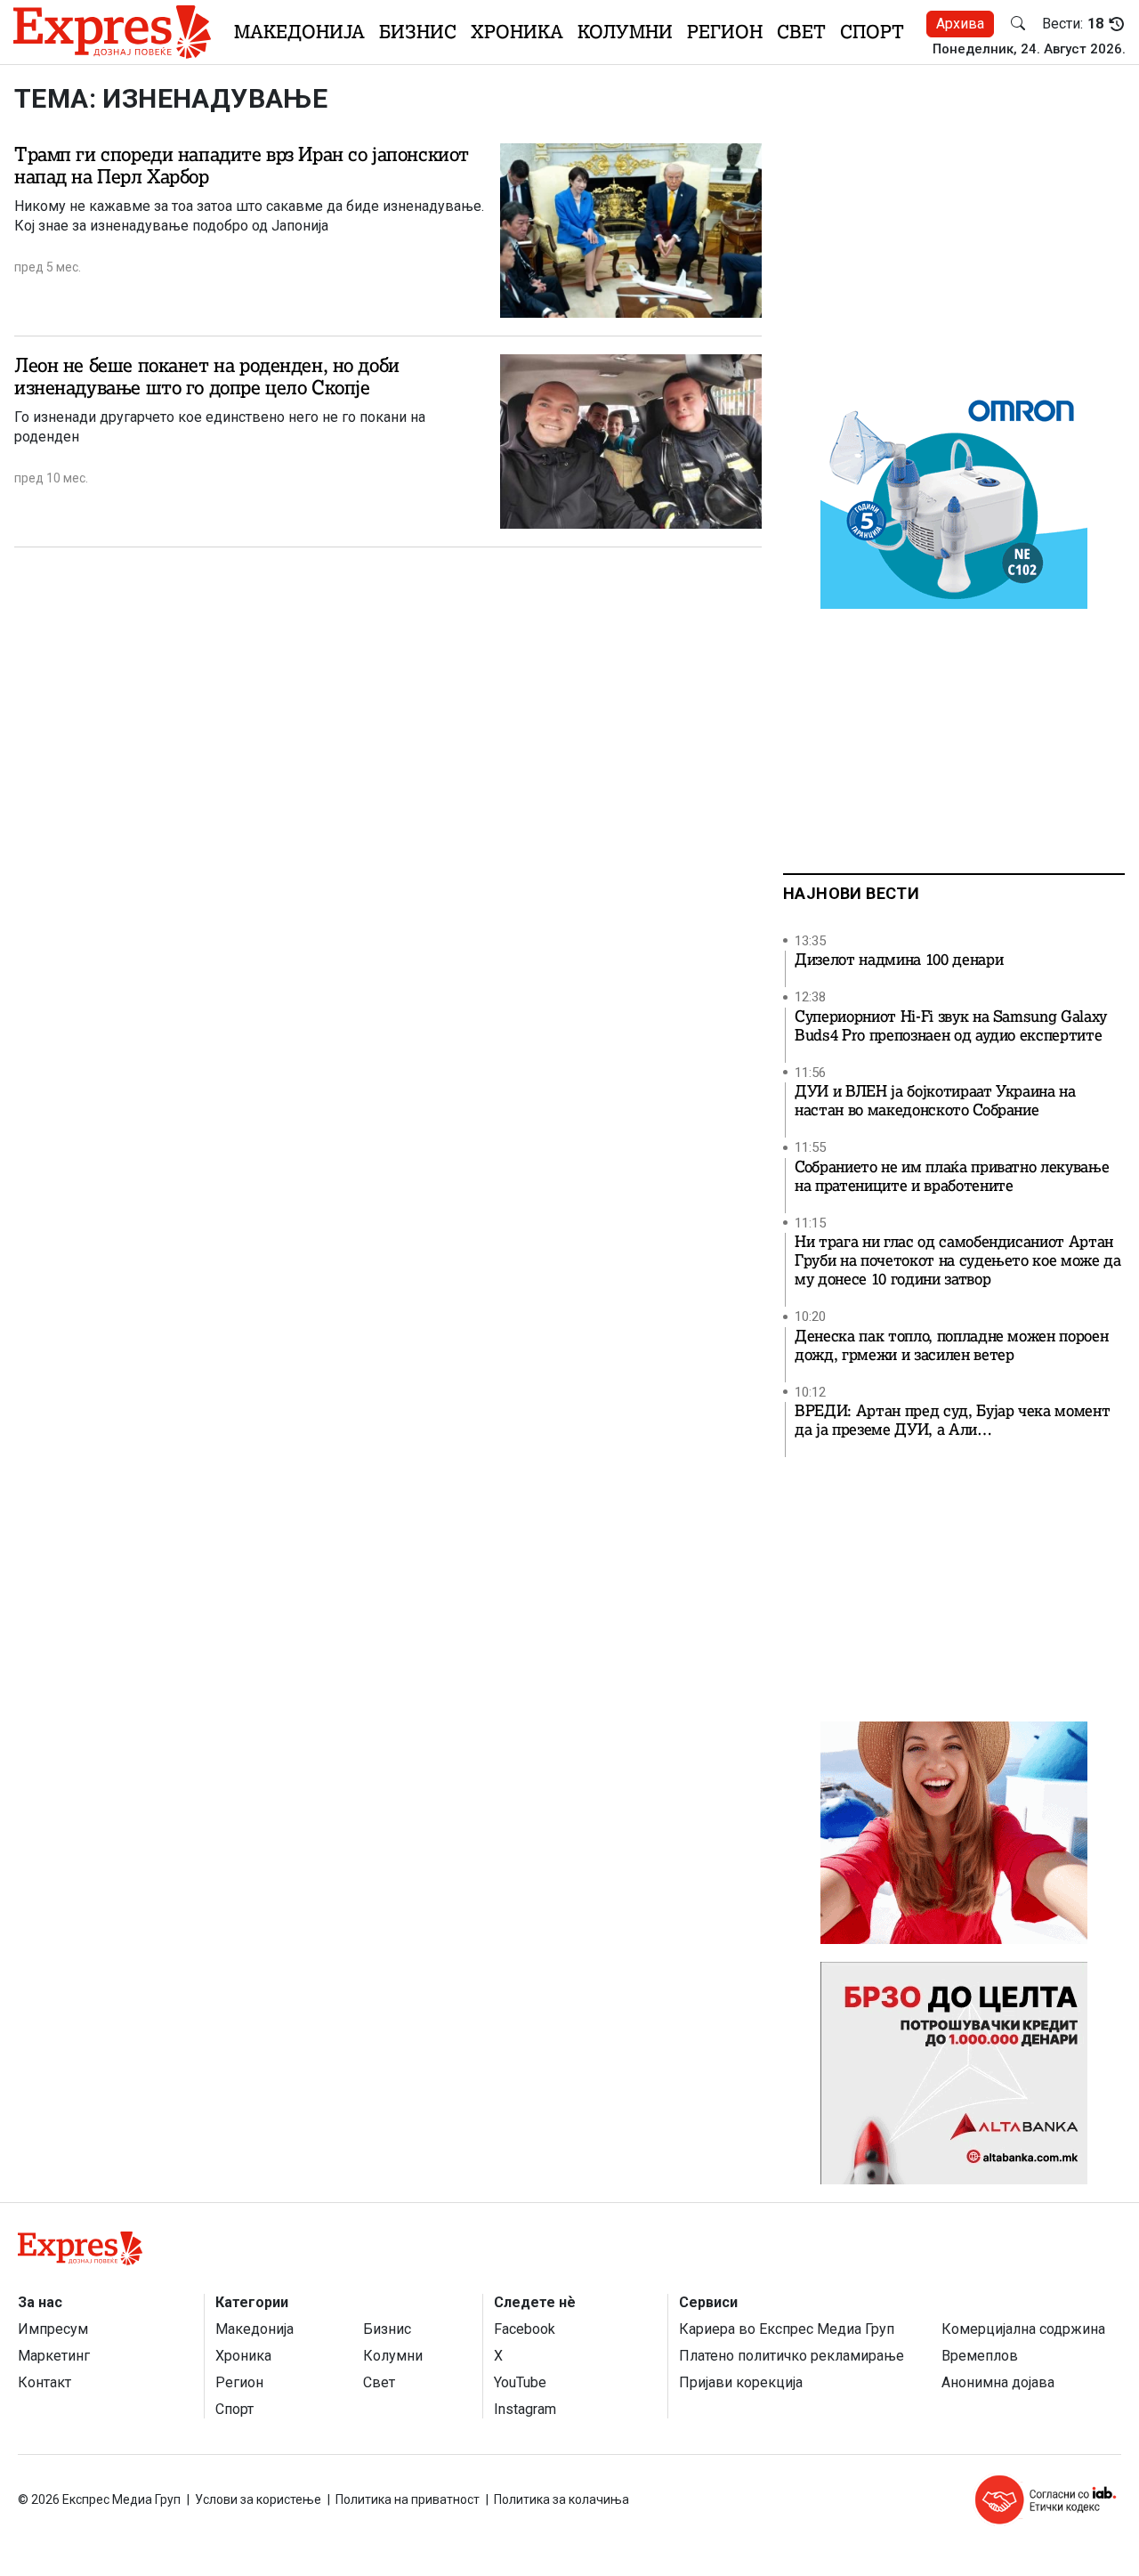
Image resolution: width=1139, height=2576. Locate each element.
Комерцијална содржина (1023, 2329)
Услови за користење (258, 2499)
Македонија (299, 32)
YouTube (520, 2382)
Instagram (525, 2409)
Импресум (53, 2329)
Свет (801, 32)
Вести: (1073, 24)
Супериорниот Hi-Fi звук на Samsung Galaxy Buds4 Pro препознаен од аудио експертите (951, 1026)
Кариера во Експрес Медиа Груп (787, 2329)
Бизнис (418, 32)
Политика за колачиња (561, 2499)
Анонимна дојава (998, 2382)
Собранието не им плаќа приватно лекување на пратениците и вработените (952, 1177)
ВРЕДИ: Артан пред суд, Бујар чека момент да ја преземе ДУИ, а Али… (952, 1421)
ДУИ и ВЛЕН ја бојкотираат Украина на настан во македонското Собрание (935, 1101)
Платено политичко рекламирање (792, 2356)
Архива (960, 24)
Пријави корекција (741, 2382)
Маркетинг (54, 2356)
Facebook (525, 2329)
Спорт (872, 32)
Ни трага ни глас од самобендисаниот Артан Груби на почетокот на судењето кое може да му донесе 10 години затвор (958, 1261)
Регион (725, 32)
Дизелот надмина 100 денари (899, 960)
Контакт (44, 2382)
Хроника (517, 32)
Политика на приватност (408, 2499)
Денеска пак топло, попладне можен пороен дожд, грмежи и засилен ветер (951, 1346)
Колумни (625, 32)
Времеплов (980, 2356)
